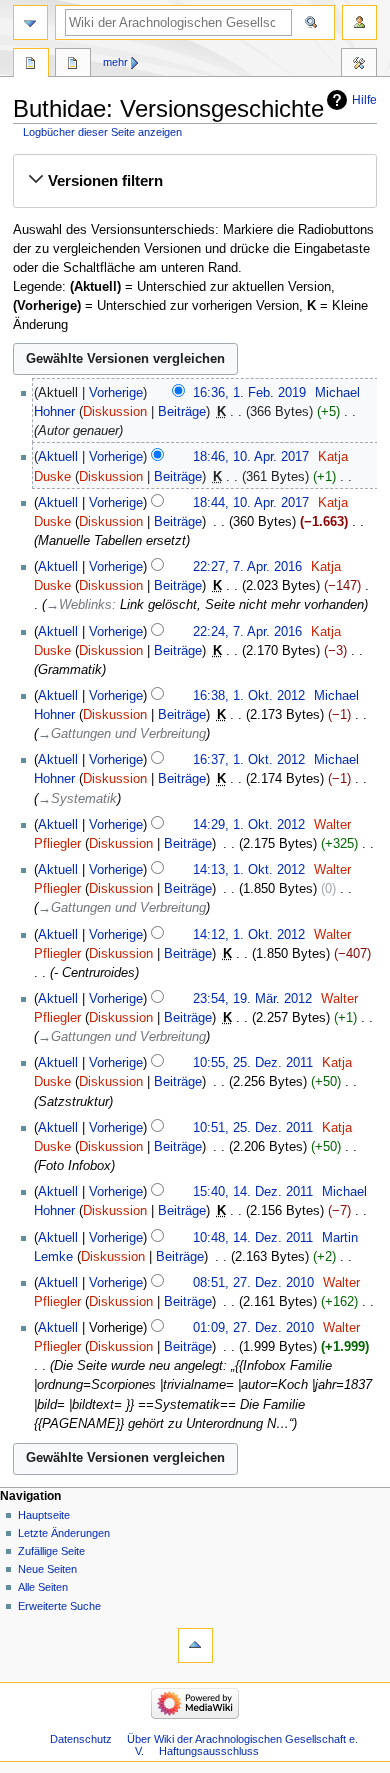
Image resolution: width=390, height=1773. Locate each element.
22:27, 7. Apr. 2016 (247, 567)
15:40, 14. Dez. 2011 (253, 1192)
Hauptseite (44, 1515)
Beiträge (182, 412)
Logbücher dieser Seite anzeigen (102, 132)
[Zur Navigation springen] (30, 22)
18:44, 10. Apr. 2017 (251, 503)
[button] (194, 181)
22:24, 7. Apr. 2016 (247, 632)
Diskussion (115, 412)
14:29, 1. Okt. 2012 (249, 825)
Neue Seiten (47, 1569)
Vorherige (116, 393)
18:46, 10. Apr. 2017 (251, 457)
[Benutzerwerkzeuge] (359, 22)
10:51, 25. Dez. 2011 (253, 1128)
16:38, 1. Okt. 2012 (249, 696)
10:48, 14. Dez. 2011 (253, 1238)
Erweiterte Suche (59, 1606)
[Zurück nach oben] (195, 1645)
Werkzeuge (359, 65)
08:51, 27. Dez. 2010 (253, 1283)
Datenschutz (81, 1739)
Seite (31, 65)
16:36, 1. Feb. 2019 (249, 393)
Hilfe (364, 100)
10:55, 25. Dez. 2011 (253, 1063)
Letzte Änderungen (64, 1533)
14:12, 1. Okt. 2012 (249, 935)
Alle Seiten (43, 1587)
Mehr (115, 62)
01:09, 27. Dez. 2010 (253, 1328)
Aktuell (58, 457)
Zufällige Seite (51, 1551)
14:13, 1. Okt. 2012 (249, 870)
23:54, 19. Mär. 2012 (252, 999)
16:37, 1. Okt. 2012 (249, 760)
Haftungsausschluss (209, 1751)
